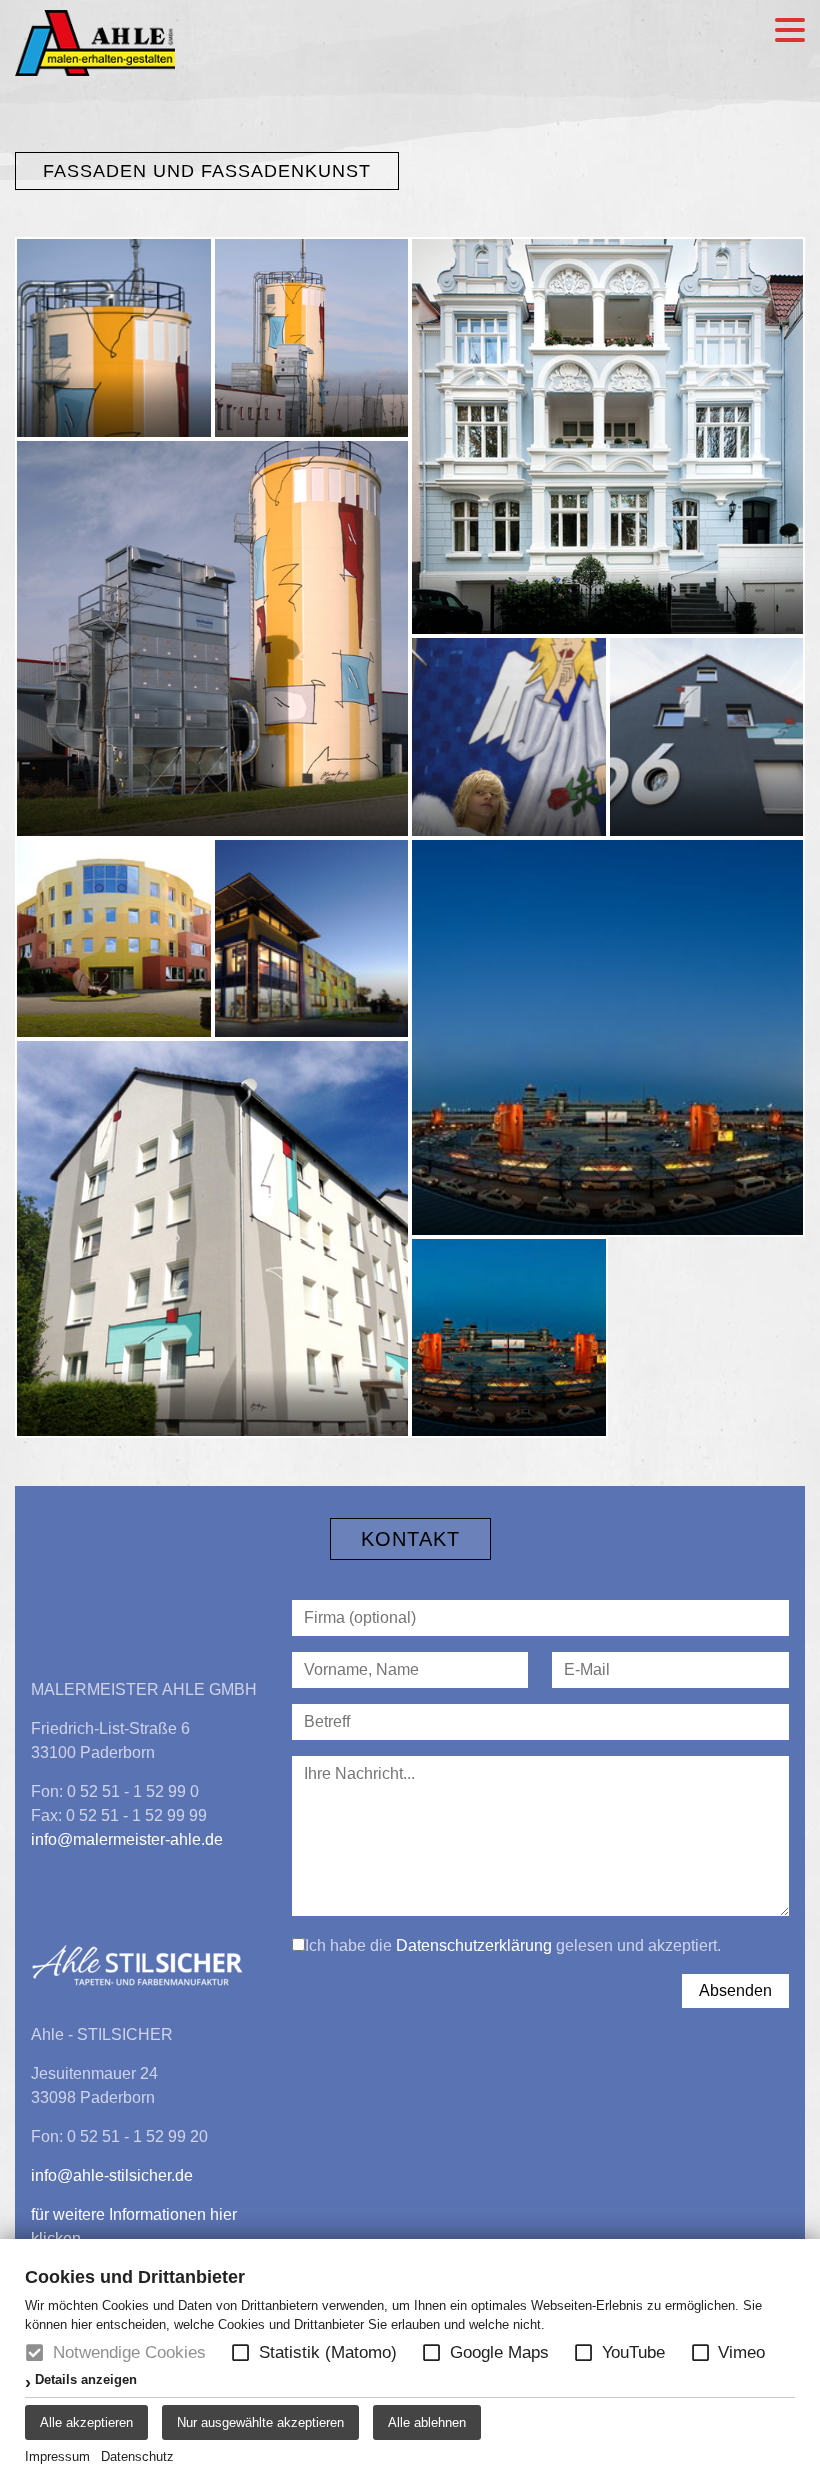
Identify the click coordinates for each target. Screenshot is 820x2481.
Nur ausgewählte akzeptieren (260, 2422)
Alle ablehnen (427, 2422)
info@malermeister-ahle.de (127, 1839)
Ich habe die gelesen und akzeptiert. (513, 1945)
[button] (240, 2352)
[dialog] (410, 2360)
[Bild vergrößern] (114, 338)
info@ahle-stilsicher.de (112, 2175)
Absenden (735, 1990)
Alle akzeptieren (86, 2422)
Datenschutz (137, 2456)
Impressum (57, 2456)
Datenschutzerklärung (474, 1945)
